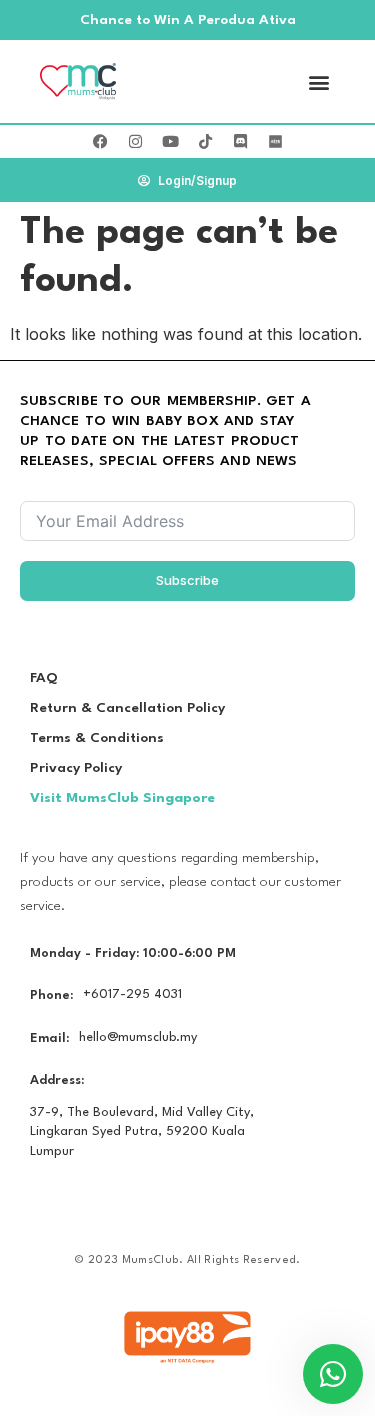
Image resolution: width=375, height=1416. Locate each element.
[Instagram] (135, 142)
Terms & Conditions (97, 738)
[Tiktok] (205, 142)
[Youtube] (170, 142)
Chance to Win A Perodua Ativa (188, 20)
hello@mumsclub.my (138, 1037)
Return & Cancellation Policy (127, 708)
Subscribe (187, 580)
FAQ (44, 678)
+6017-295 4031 (132, 994)
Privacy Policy (76, 768)
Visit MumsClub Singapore (122, 798)
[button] (318, 81)
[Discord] (240, 142)
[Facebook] (100, 142)
